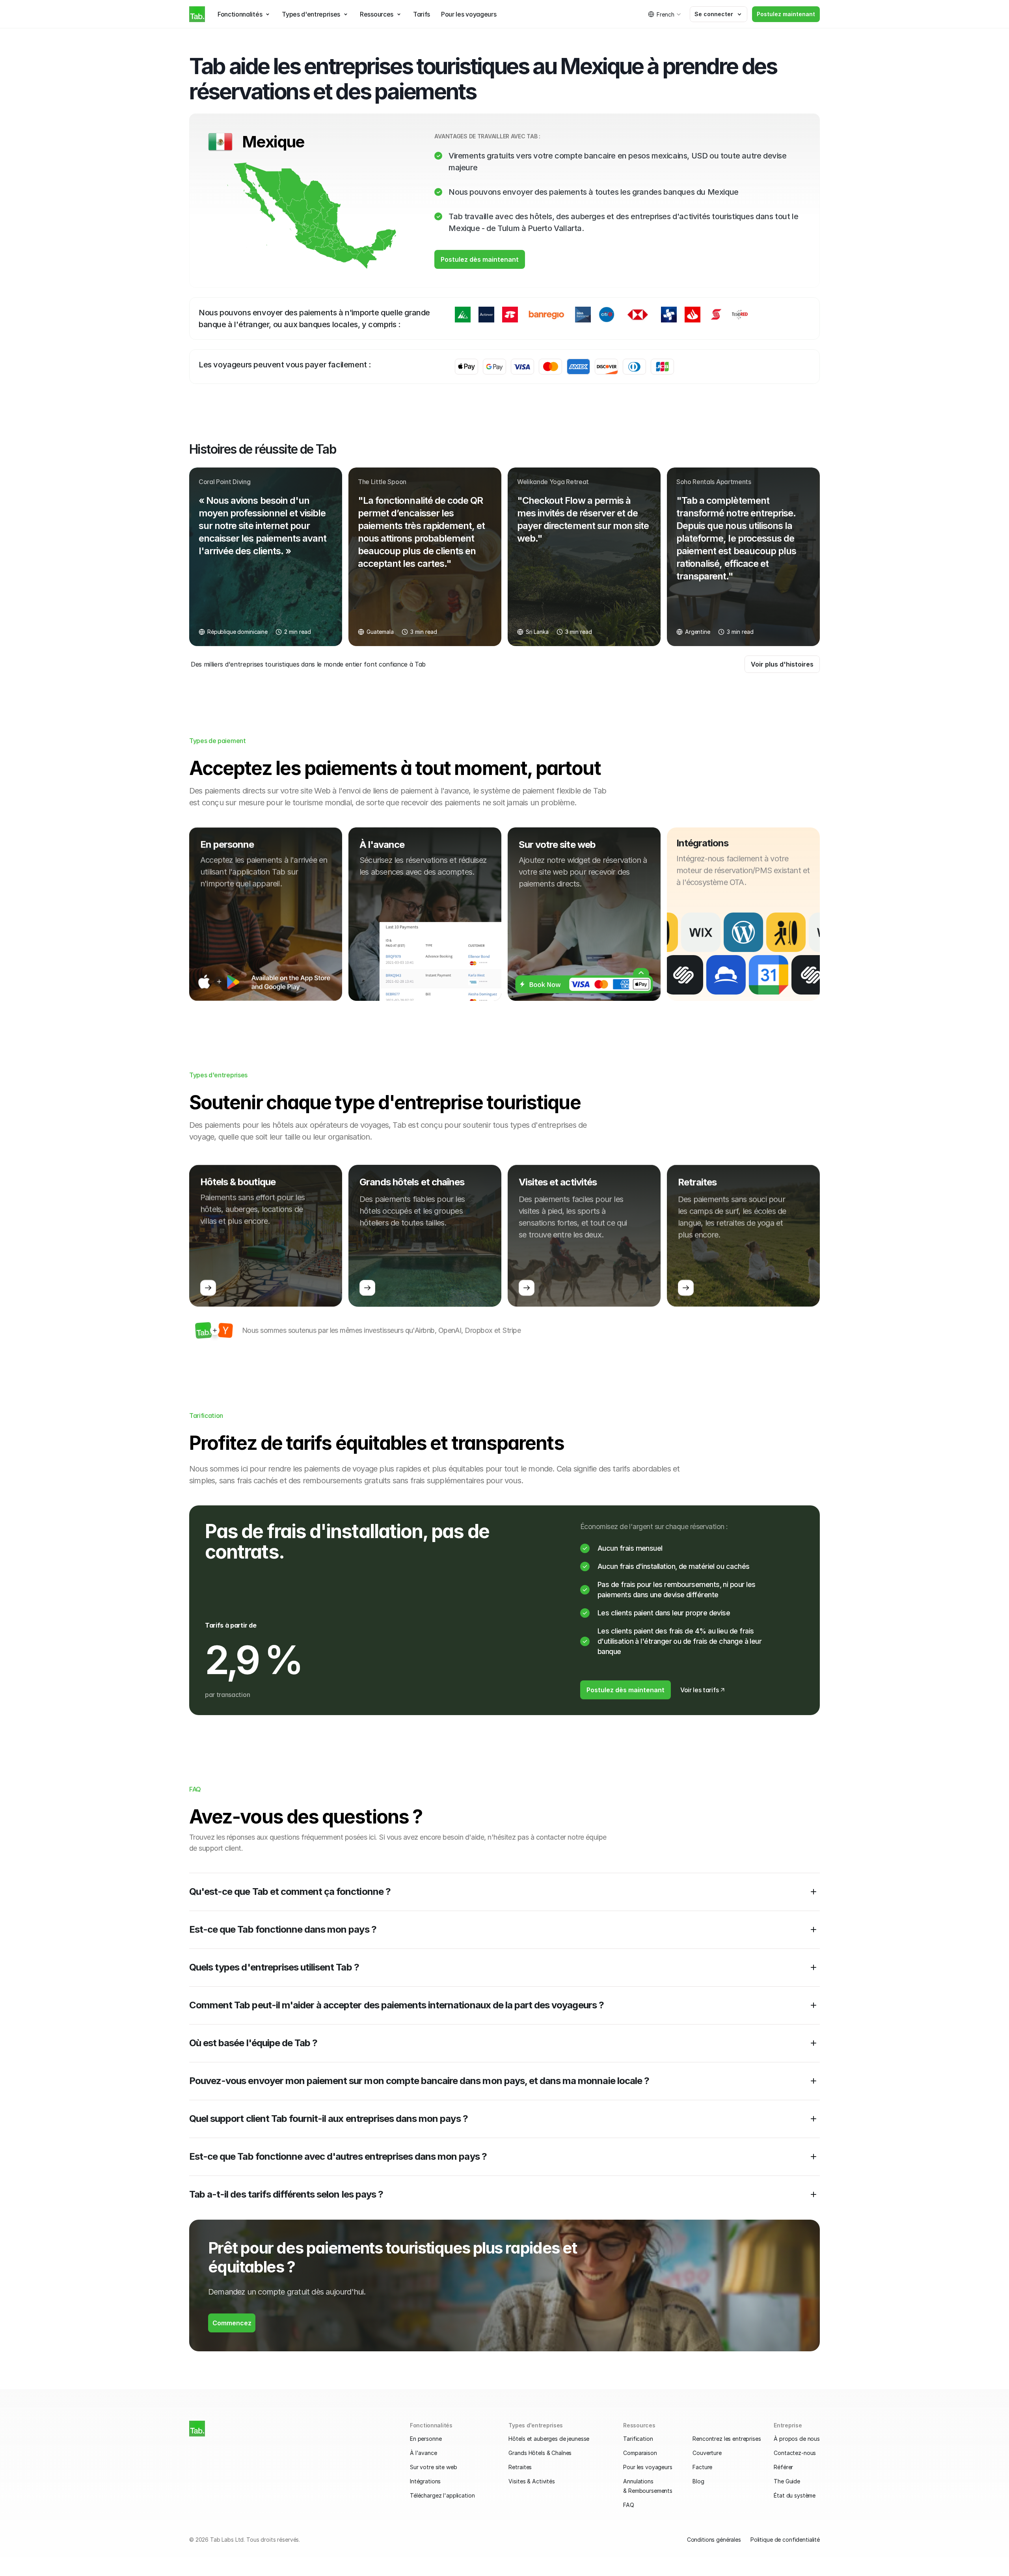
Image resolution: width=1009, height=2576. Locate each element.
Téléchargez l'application (442, 2495)
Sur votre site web (433, 2467)
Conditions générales (714, 2540)
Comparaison (640, 2453)
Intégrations (425, 2481)
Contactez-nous (795, 2453)
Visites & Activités (531, 2481)
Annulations (638, 2481)
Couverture (707, 2453)
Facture (702, 2467)
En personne (426, 2439)
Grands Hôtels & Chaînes (540, 2453)
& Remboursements (648, 2491)
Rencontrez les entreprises (727, 2439)
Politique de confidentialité (785, 2540)
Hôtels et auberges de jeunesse (549, 2439)
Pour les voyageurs (648, 2467)
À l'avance (424, 2453)
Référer (783, 2467)
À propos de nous (797, 2439)
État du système (795, 2495)
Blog (698, 2481)
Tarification (638, 2439)
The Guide (787, 2481)
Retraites (520, 2467)
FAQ (629, 2505)
